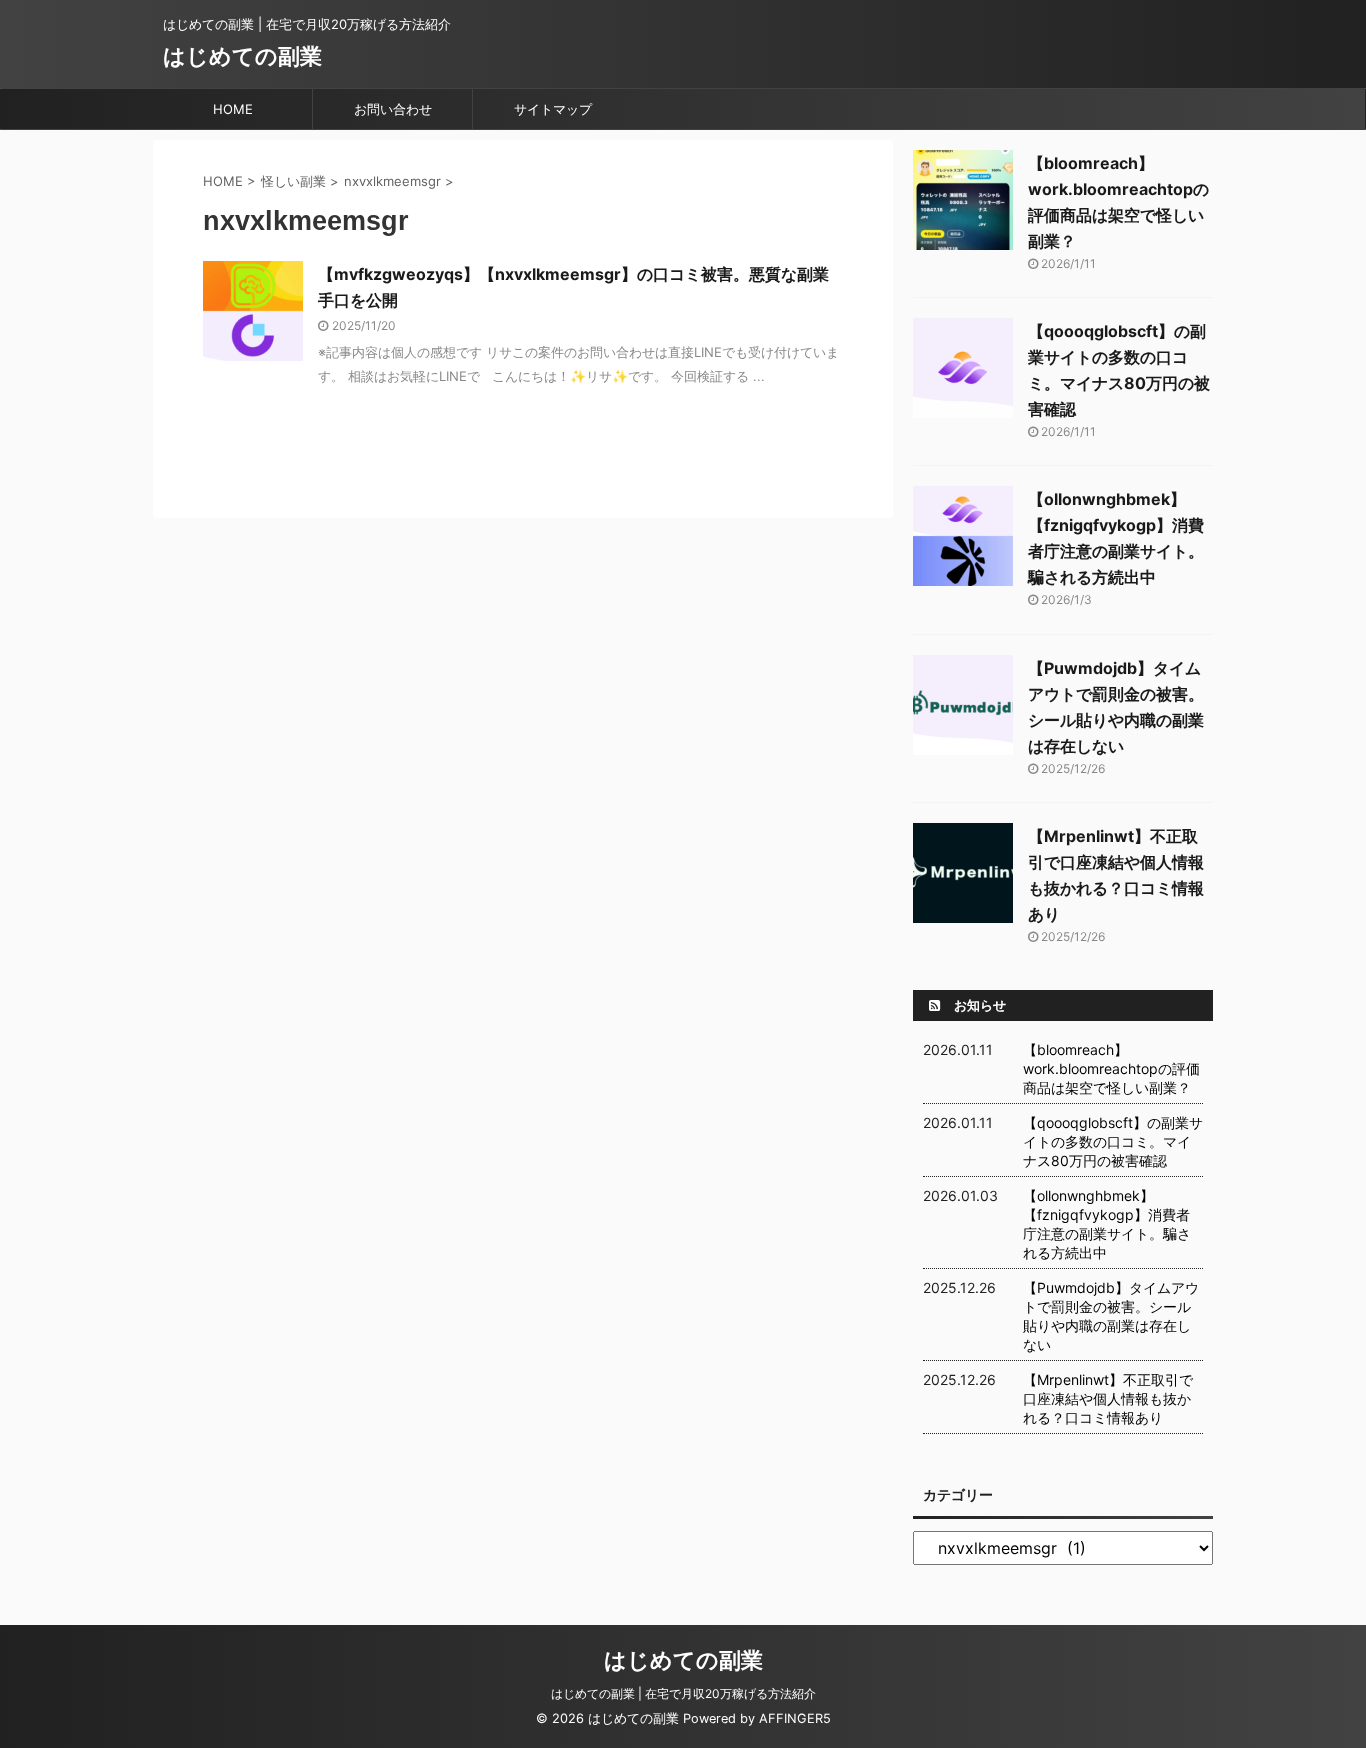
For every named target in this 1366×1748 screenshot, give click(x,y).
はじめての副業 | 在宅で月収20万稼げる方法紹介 (683, 1693)
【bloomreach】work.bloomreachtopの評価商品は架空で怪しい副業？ (1111, 1068)
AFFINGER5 (795, 1718)
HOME (233, 109)
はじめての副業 (242, 56)
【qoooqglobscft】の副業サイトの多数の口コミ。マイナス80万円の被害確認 (1113, 1141)
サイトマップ (553, 109)
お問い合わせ (393, 109)
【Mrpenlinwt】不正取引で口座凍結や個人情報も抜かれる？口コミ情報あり (1108, 1398)
